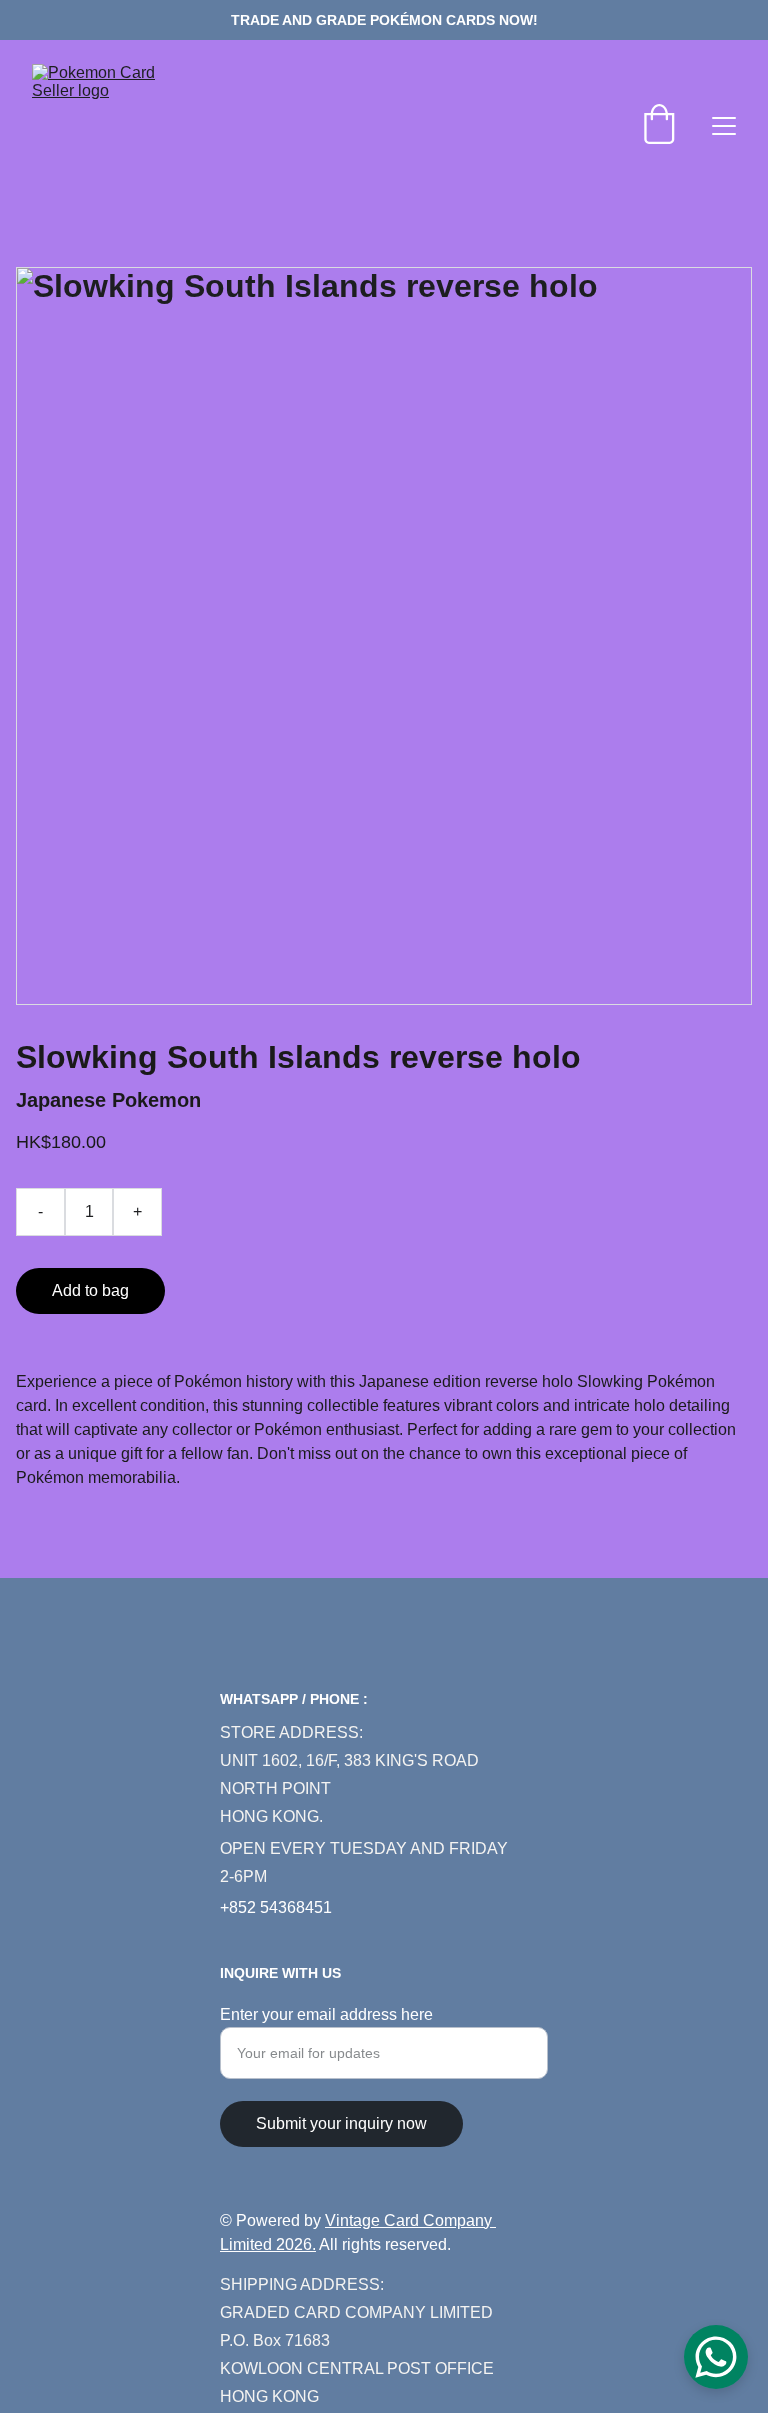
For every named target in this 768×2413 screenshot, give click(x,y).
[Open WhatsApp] (716, 2357)
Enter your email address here (326, 2014)
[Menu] (724, 126)
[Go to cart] (659, 126)
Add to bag (90, 1290)
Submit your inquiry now (341, 2123)
